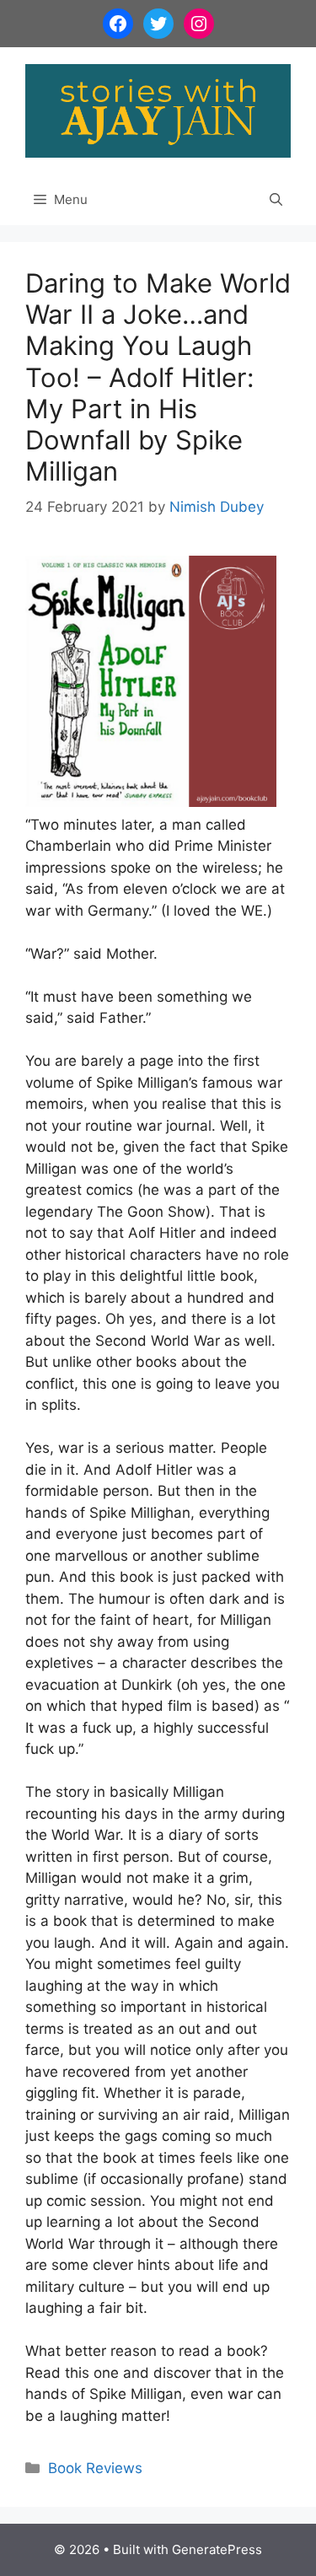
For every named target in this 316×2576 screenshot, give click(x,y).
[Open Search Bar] (276, 200)
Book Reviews (95, 2468)
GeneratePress (217, 2549)
